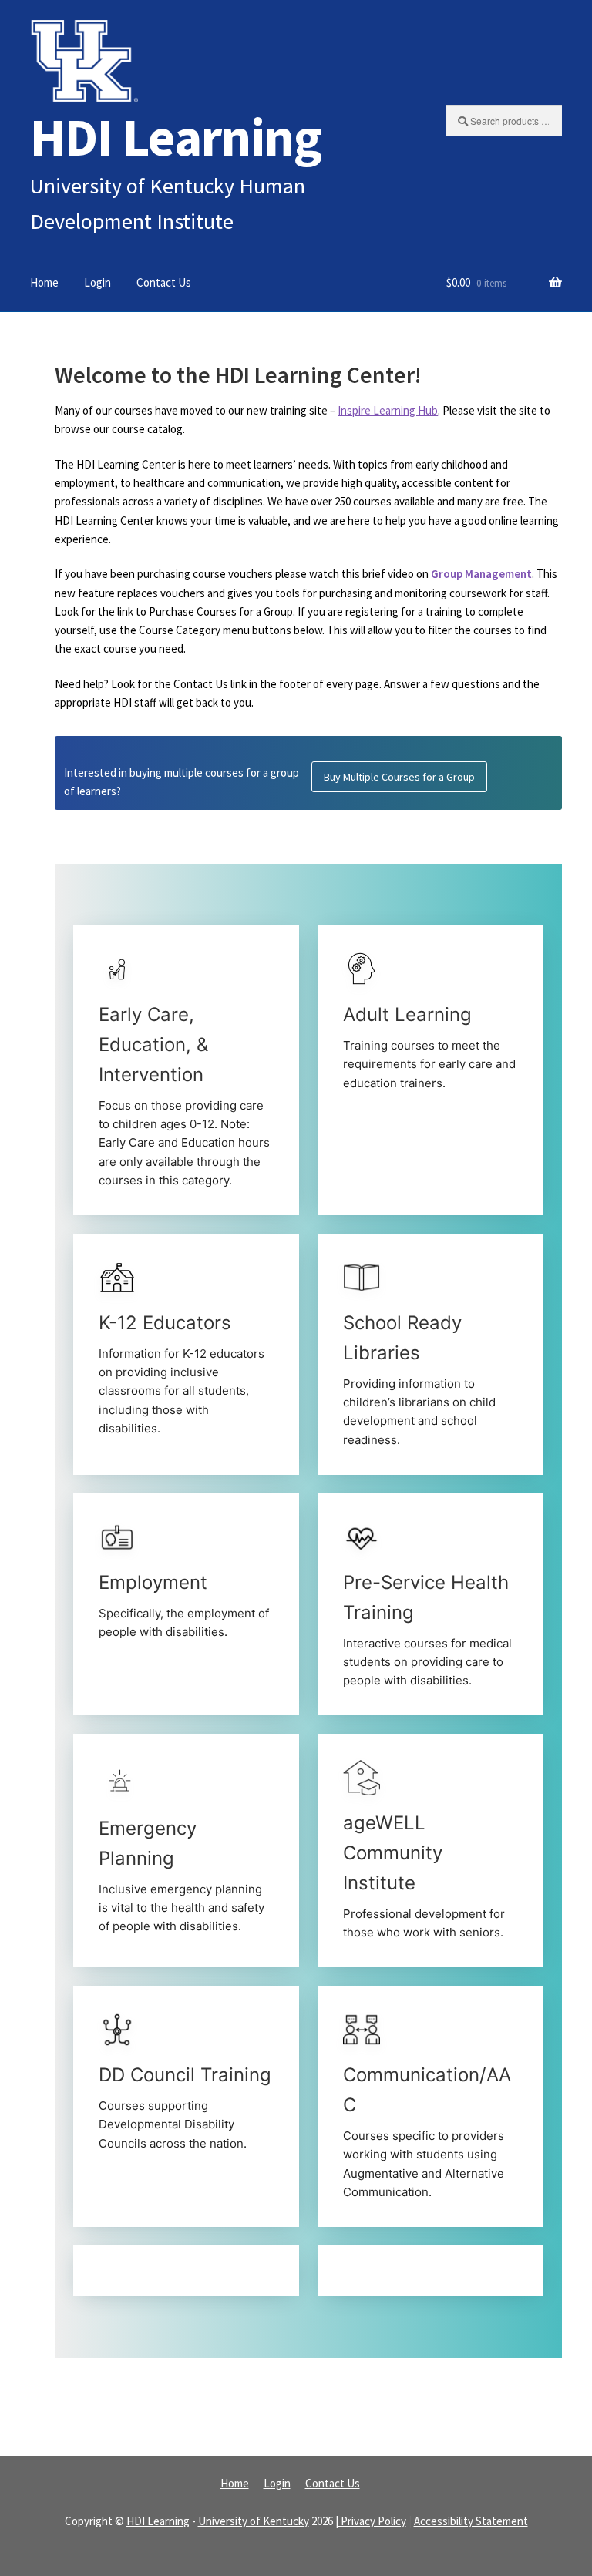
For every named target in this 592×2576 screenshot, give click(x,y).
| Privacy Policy (371, 2521)
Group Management (481, 574)
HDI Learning (176, 137)
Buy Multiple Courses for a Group (399, 777)
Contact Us (164, 282)
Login (98, 282)
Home (44, 282)
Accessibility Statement (471, 2521)
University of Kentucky (254, 2521)
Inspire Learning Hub (388, 410)
